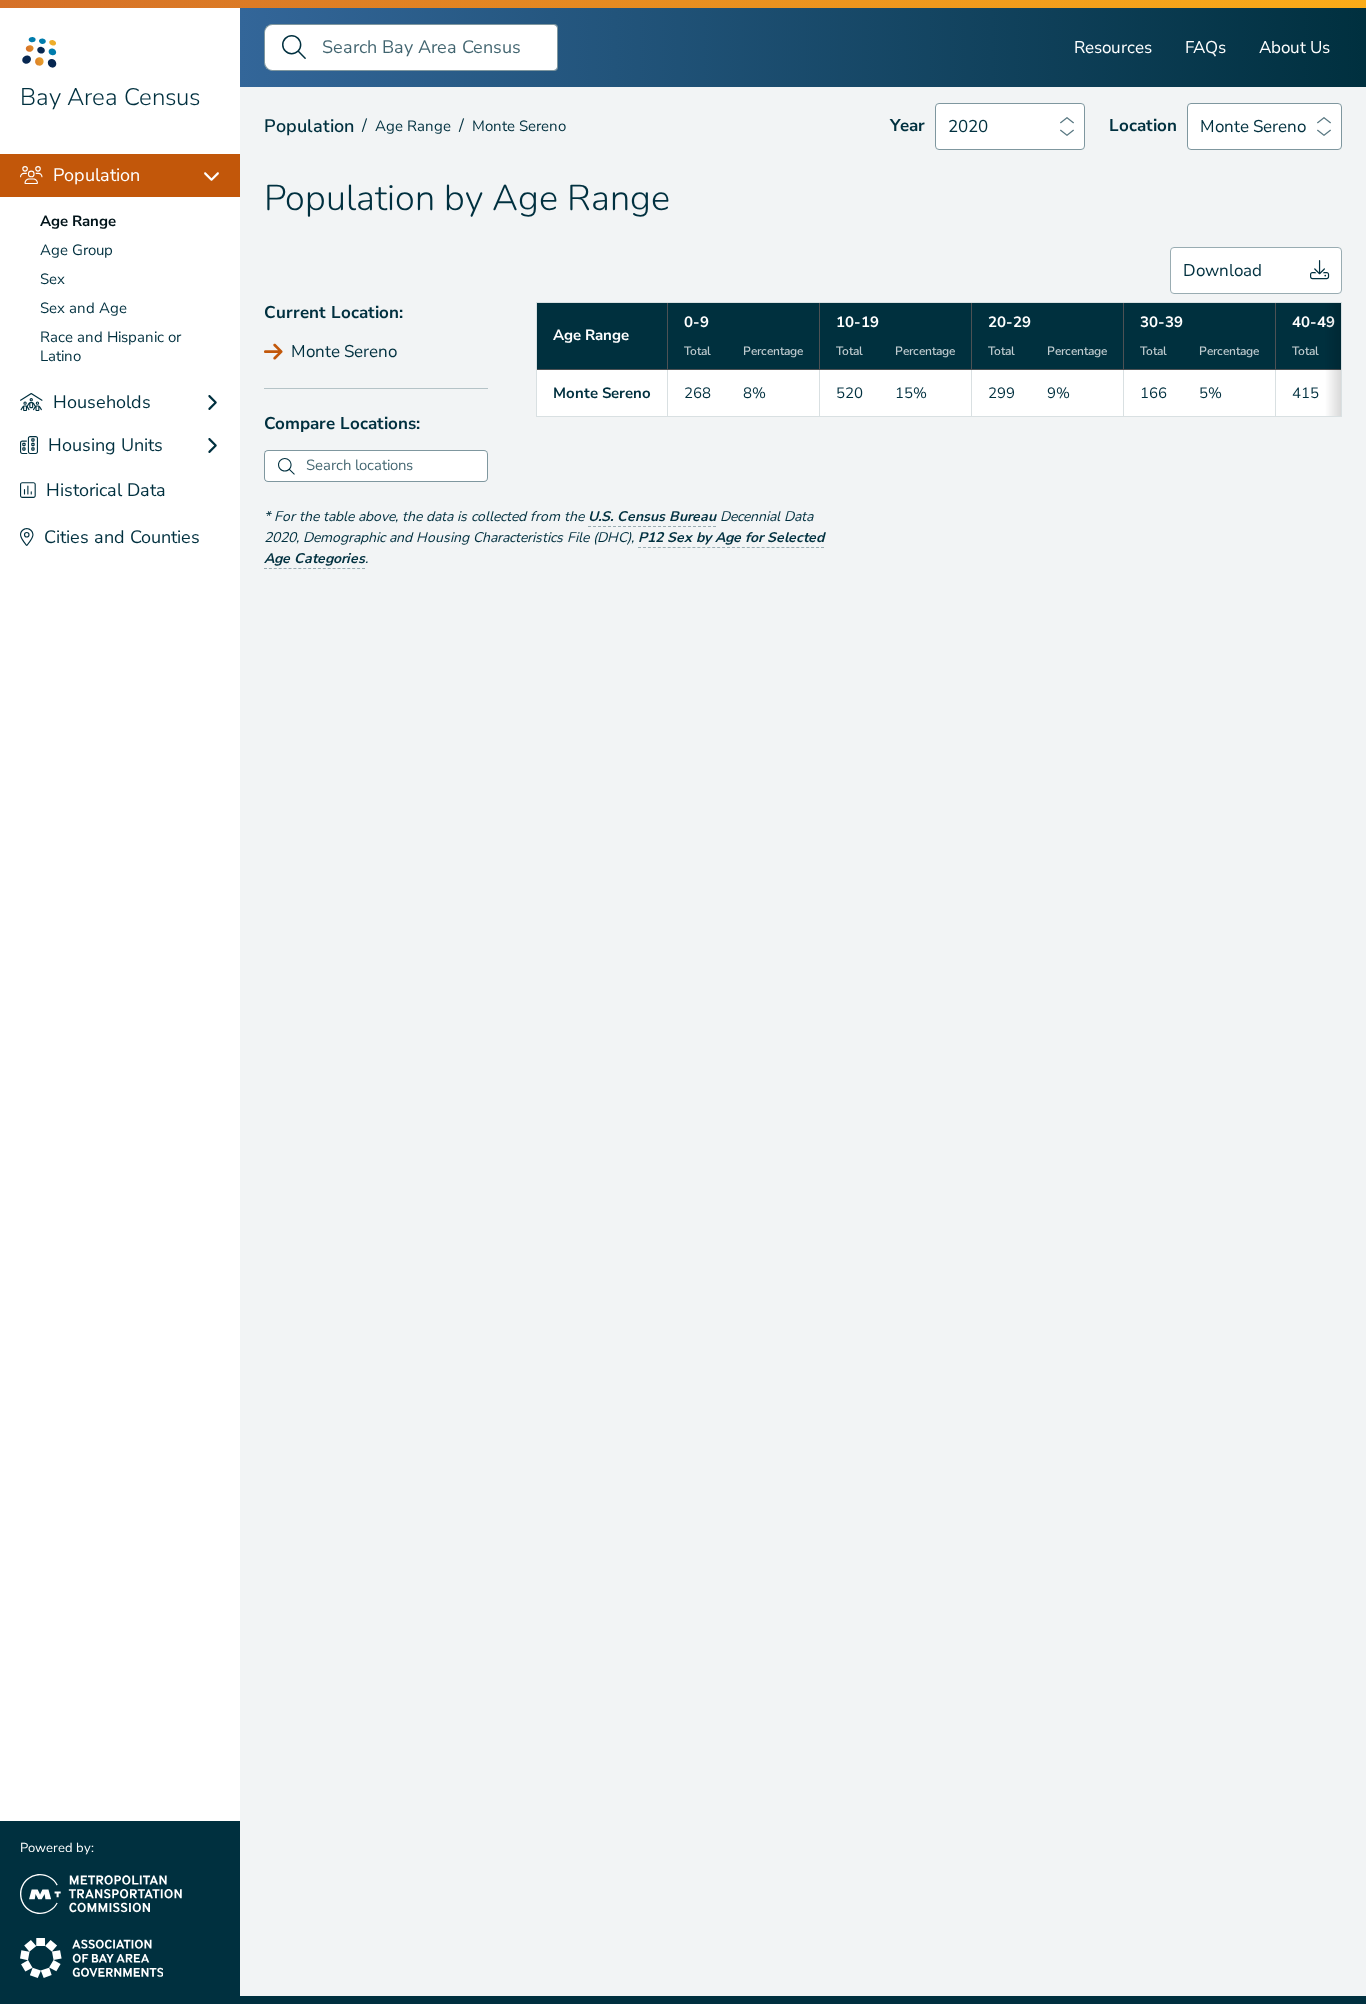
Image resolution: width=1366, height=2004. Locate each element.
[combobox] (394, 466)
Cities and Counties (122, 537)
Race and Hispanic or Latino (110, 346)
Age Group (76, 250)
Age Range (78, 221)
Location (1143, 125)
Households (102, 402)
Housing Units (105, 445)
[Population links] (221, 175)
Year (907, 125)
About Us (1294, 47)
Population (96, 175)
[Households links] (221, 402)
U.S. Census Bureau (652, 516)
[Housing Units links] (221, 445)
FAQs (1205, 47)
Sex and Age (83, 308)
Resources (1113, 47)
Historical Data (106, 490)
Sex (52, 279)
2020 (968, 126)
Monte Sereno (1253, 126)
